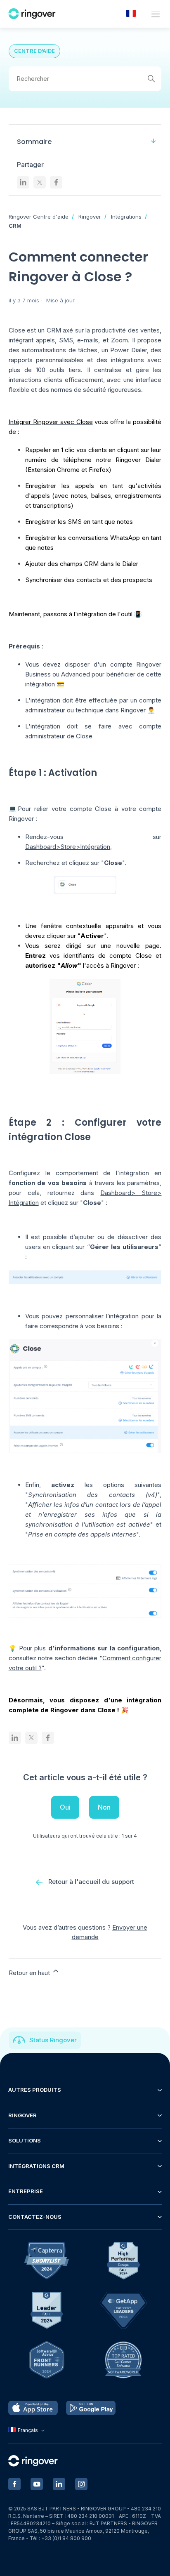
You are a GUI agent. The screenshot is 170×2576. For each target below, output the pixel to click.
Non (104, 1807)
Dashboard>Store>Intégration (68, 847)
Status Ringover (53, 2040)
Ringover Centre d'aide (39, 217)
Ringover (90, 217)
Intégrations (126, 217)
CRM (15, 226)
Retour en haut (30, 1973)
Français (28, 2430)
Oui (65, 1807)
